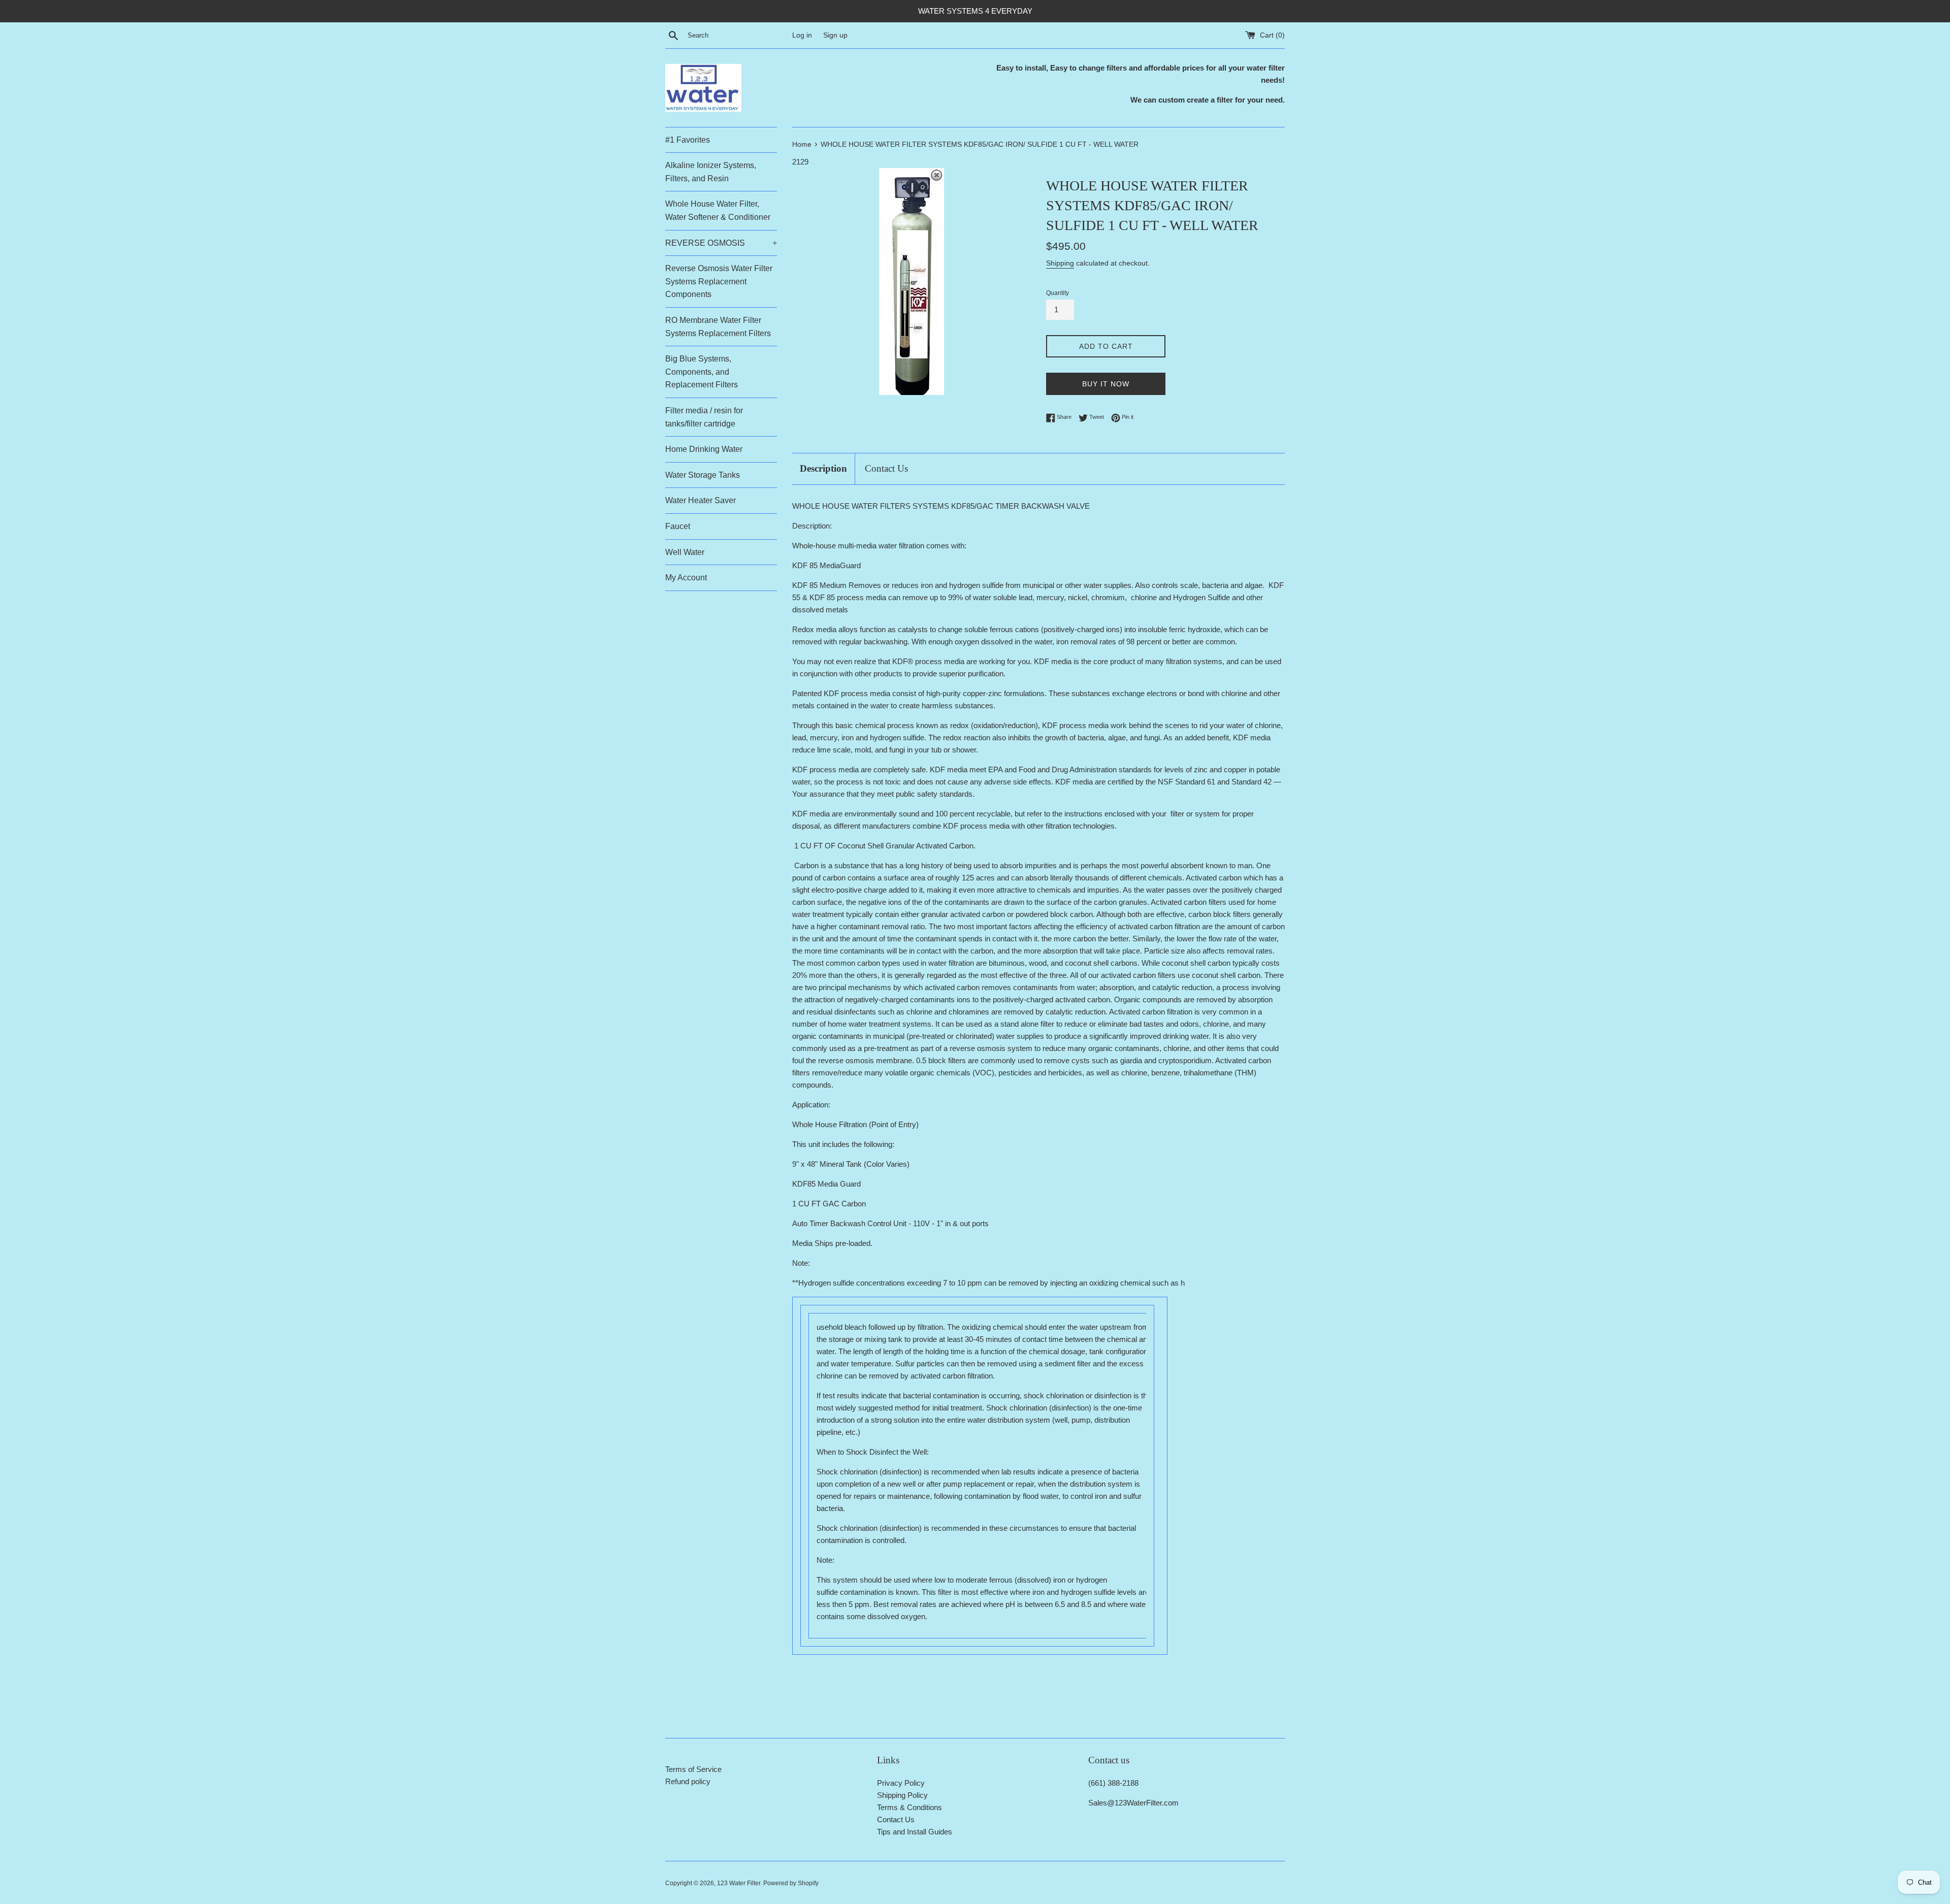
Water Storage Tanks (703, 475)
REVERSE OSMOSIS (721, 243)
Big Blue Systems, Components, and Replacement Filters (702, 372)
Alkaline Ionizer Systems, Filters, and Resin (711, 172)
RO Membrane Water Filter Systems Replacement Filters (718, 327)
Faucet (678, 526)
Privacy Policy (901, 1783)
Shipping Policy (902, 1795)
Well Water (685, 552)
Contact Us (886, 468)
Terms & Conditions (909, 1807)
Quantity (1058, 293)
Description (823, 468)
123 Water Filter (739, 1883)
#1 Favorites (688, 140)
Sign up (835, 35)
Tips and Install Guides (915, 1832)
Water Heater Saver (701, 500)
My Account (686, 578)
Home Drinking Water (704, 449)
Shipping (1060, 263)
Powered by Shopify (791, 1883)
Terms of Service (693, 1769)
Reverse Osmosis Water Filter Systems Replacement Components (719, 281)
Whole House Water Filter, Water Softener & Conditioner (718, 210)
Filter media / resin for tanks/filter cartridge (704, 417)
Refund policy (688, 1781)
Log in (802, 35)
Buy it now (1106, 384)
